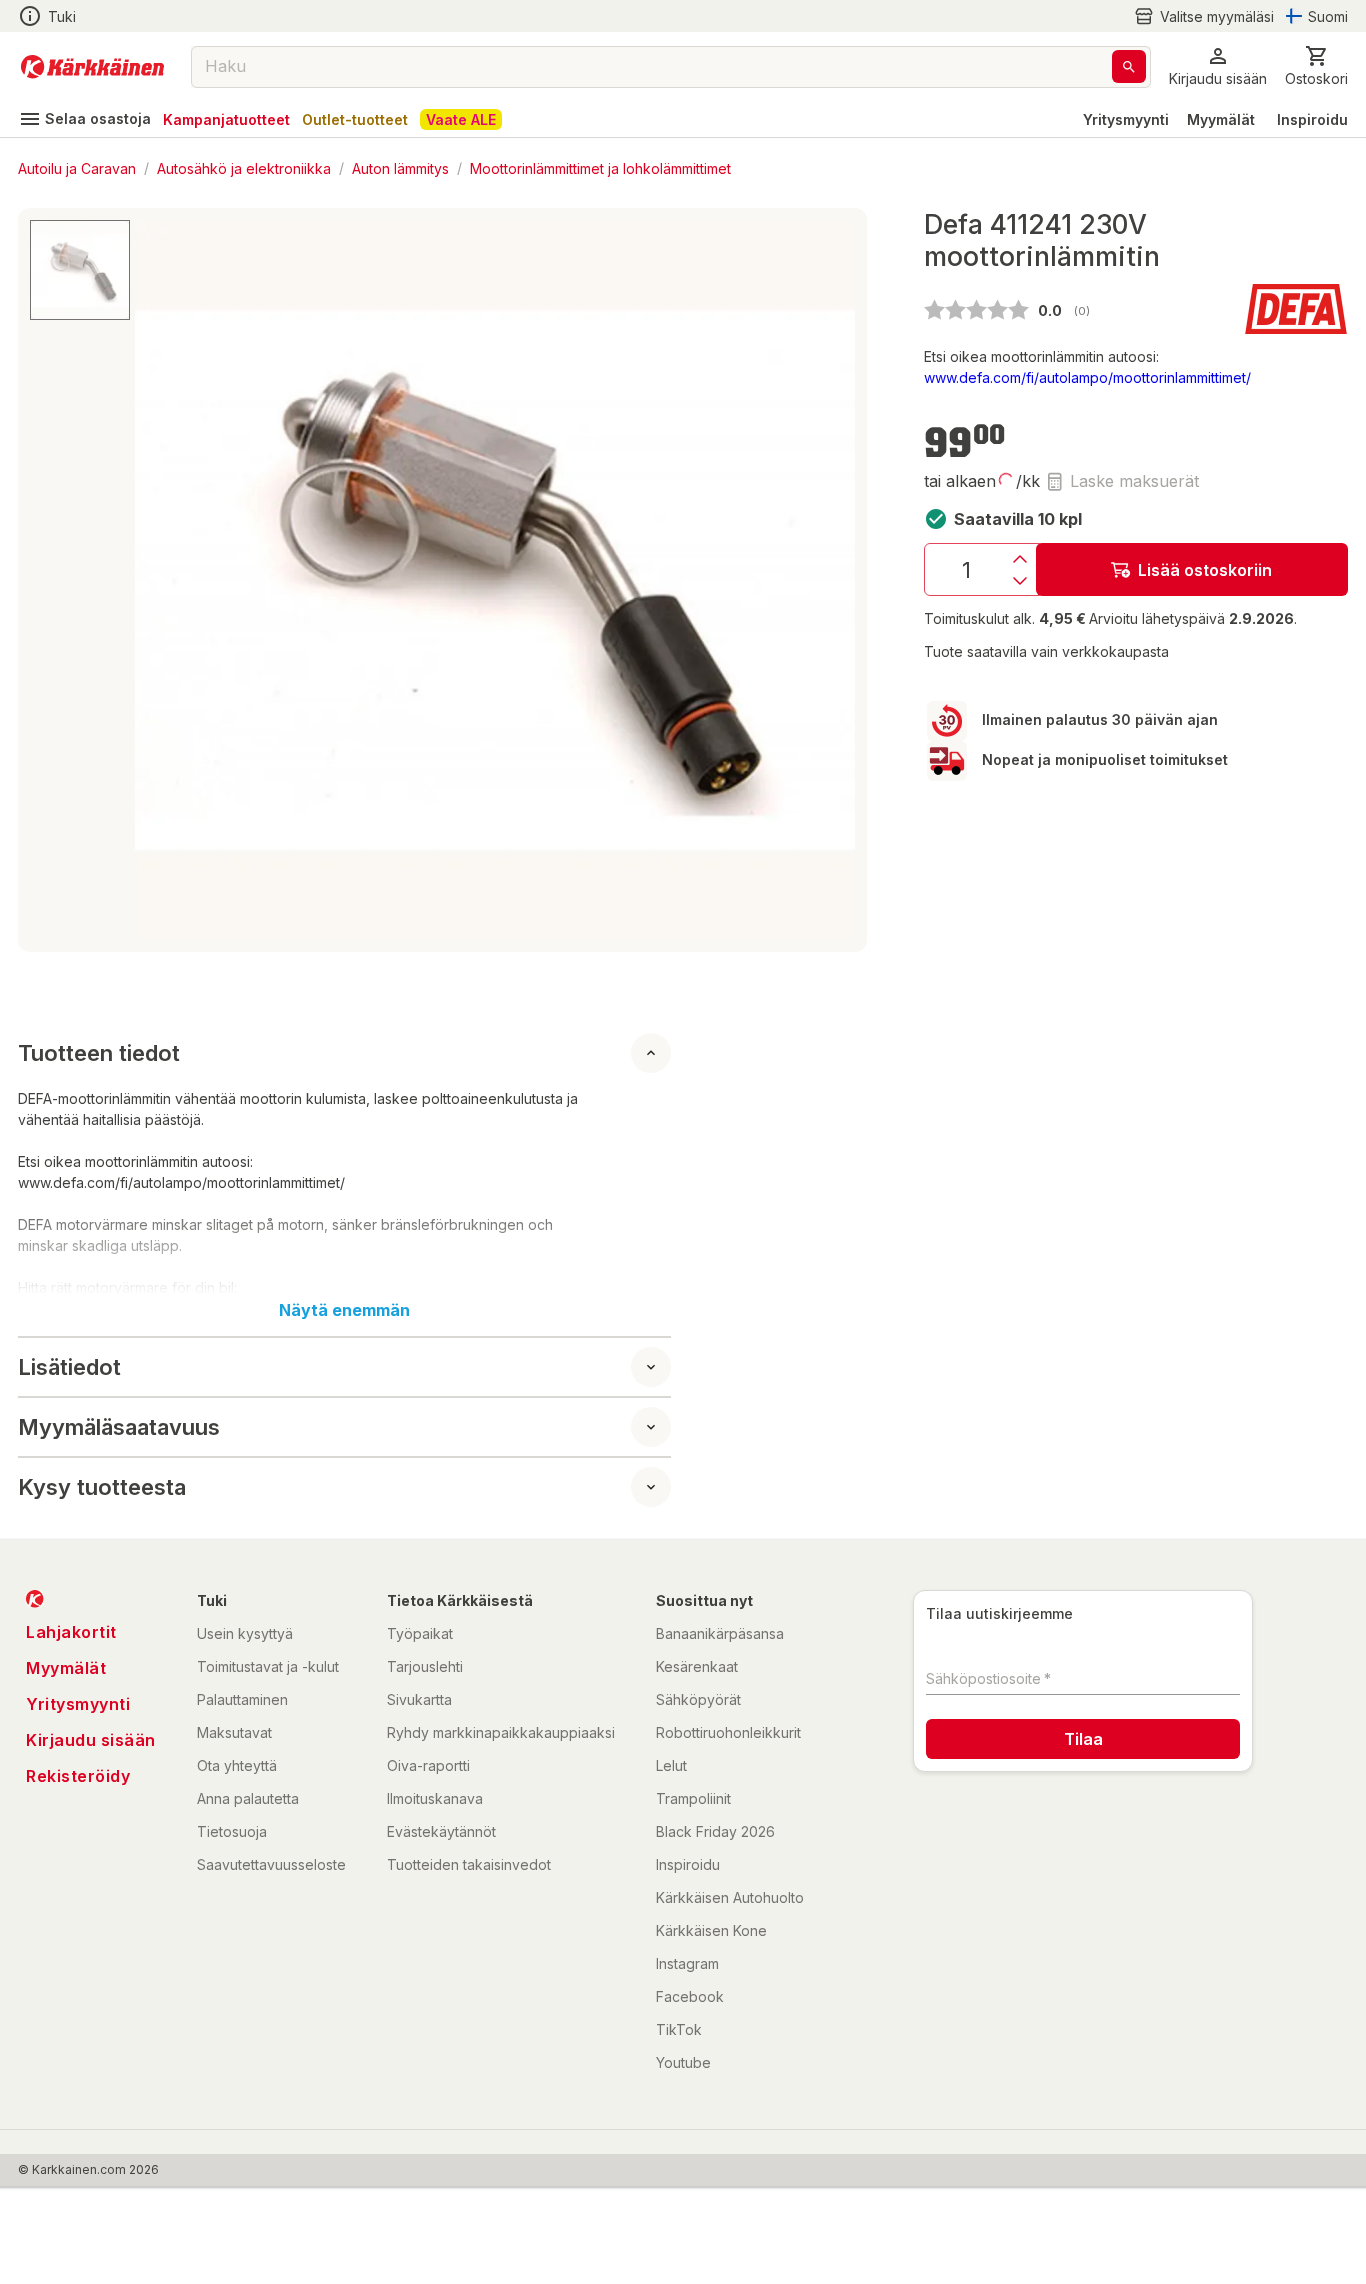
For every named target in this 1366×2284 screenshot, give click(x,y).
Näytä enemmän (344, 1310)
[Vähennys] (1020, 581)
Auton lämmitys (400, 167)
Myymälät (1221, 119)
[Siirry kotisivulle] (92, 67)
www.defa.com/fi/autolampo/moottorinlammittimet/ (1087, 377)
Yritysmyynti (1126, 119)
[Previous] (162, 580)
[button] (1204, 16)
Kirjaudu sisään (91, 1740)
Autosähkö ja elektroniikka (244, 167)
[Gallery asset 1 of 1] (495, 580)
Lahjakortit (71, 1632)
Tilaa (1083, 1739)
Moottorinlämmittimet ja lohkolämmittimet (600, 167)
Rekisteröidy (78, 1776)
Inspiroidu (1312, 119)
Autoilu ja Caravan (77, 167)
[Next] (828, 580)
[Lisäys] (1020, 559)
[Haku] (1129, 66)
